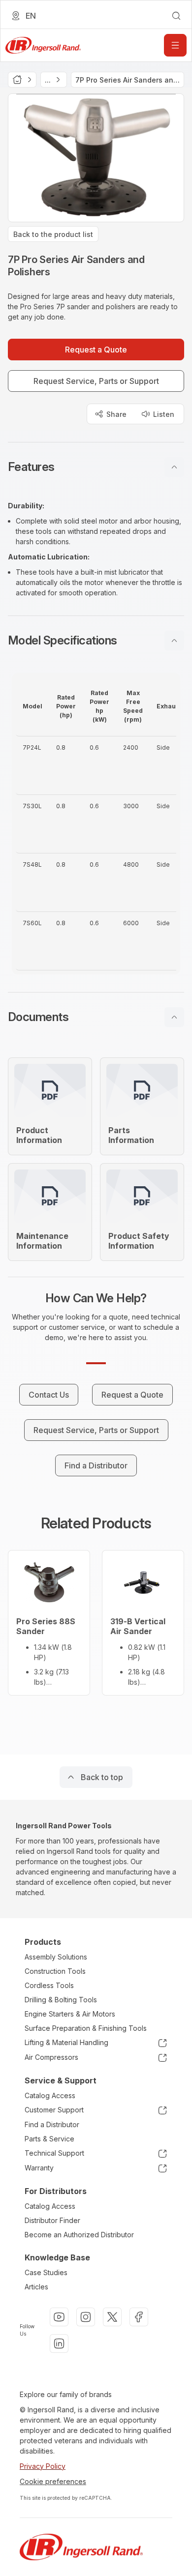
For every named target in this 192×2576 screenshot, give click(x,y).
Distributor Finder (52, 2220)
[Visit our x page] (112, 2317)
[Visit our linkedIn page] (59, 2343)
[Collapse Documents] (174, 1017)
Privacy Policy (43, 2466)
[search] (176, 16)
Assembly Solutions (56, 1957)
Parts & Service (49, 2139)
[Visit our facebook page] (139, 2317)
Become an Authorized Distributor (79, 2235)
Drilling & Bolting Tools (61, 2000)
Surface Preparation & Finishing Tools (86, 2028)
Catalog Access (50, 2095)
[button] (96, 467)
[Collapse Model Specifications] (174, 641)
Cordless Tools (49, 1985)
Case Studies (46, 2272)
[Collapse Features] (174, 467)
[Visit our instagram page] (86, 2317)
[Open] (175, 45)
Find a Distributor (52, 2124)
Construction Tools (55, 1971)
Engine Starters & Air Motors (70, 2014)
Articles (36, 2287)
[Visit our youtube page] (59, 2317)
